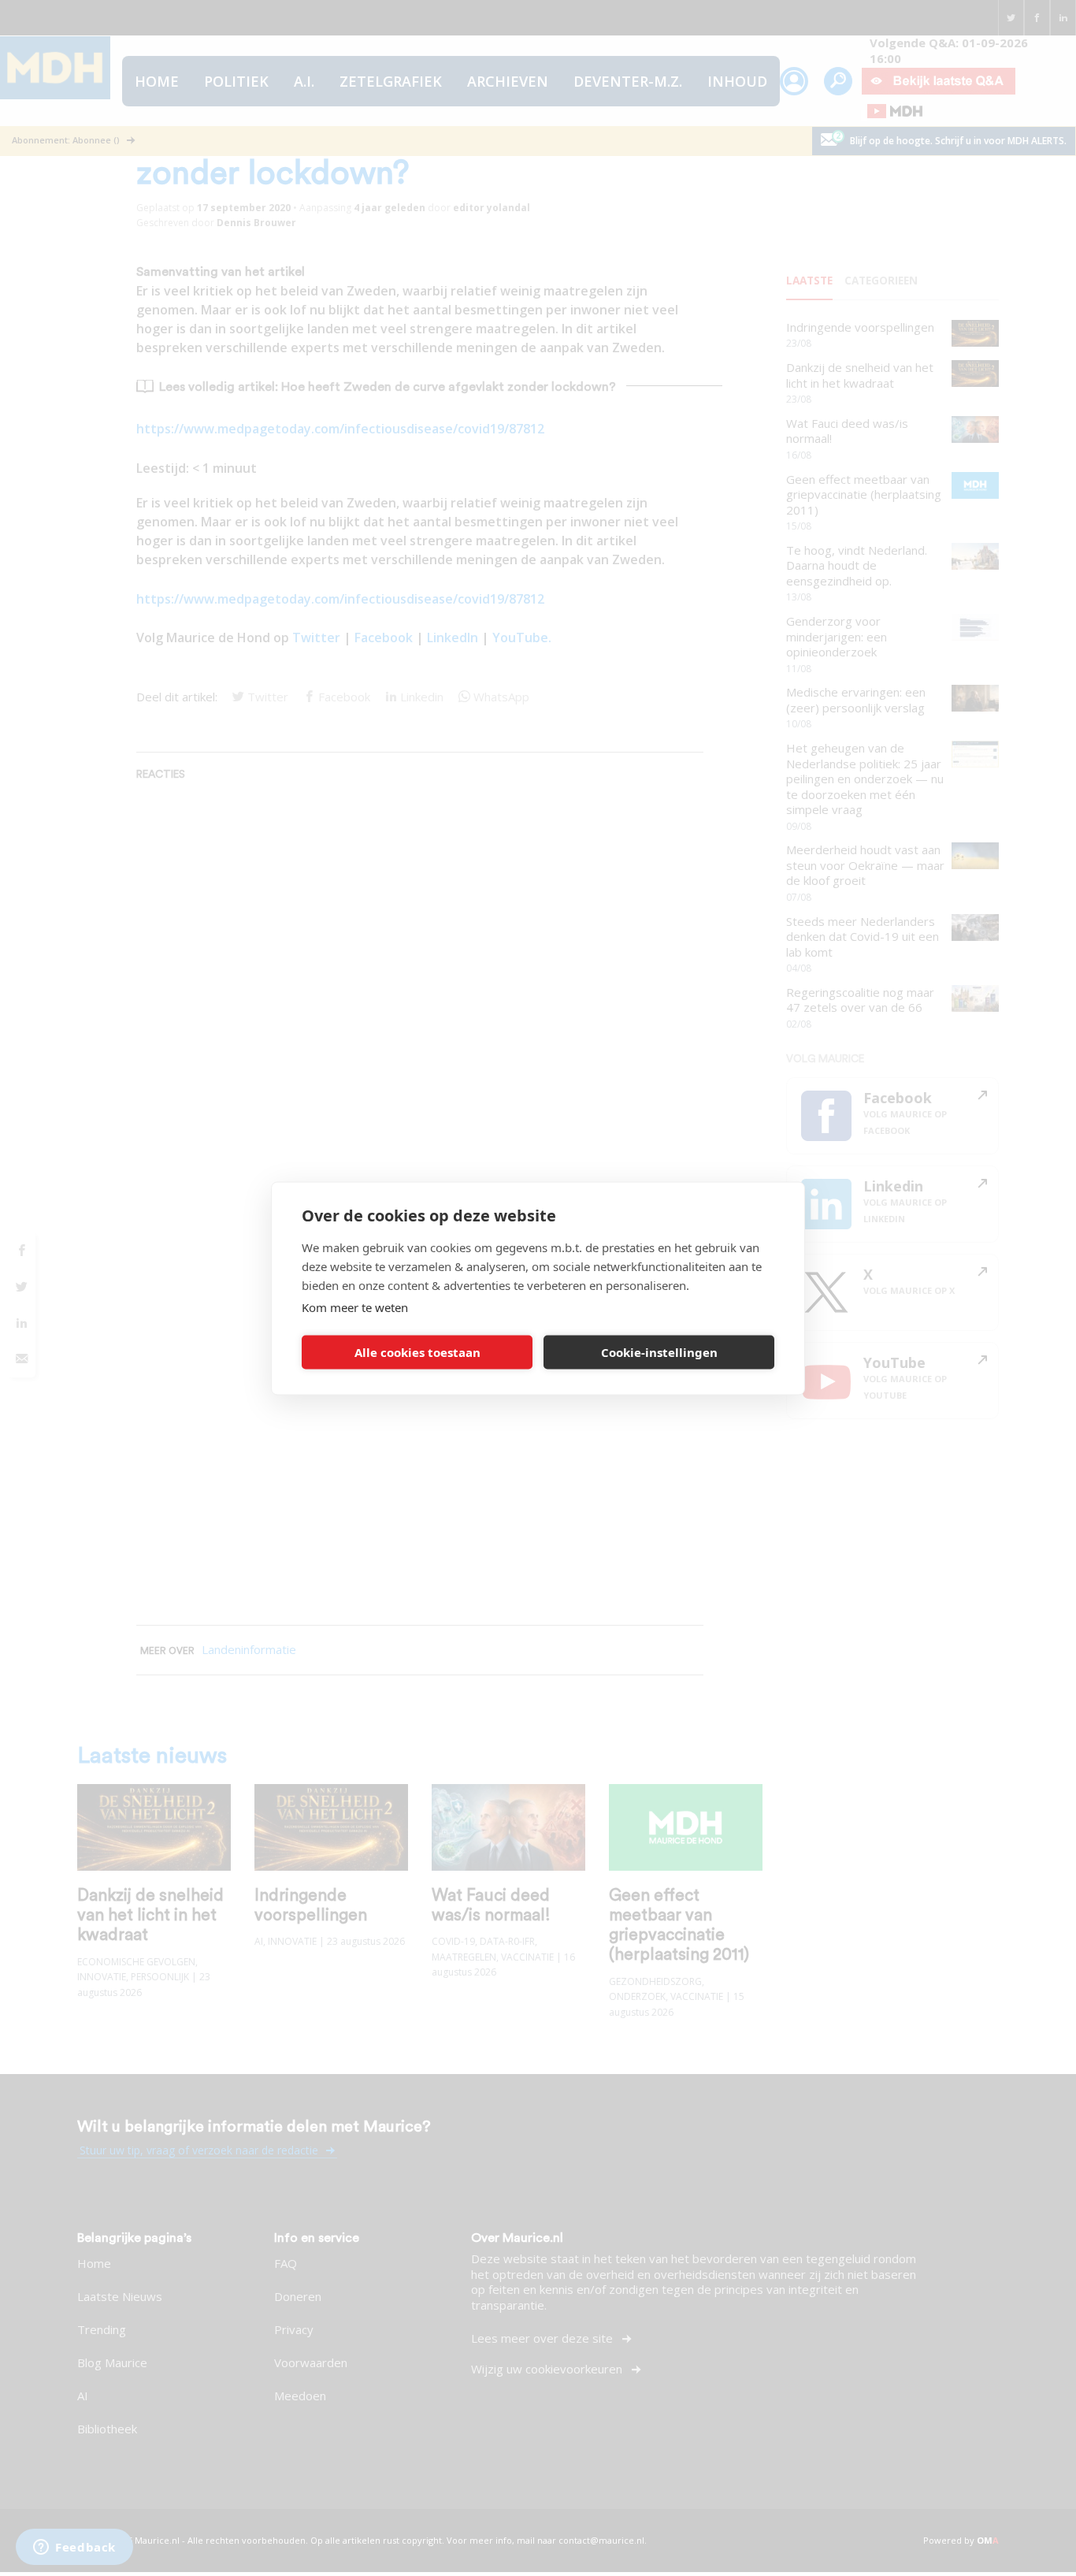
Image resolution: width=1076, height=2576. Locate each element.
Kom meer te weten (355, 1307)
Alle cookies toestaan (417, 1352)
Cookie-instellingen (659, 1352)
